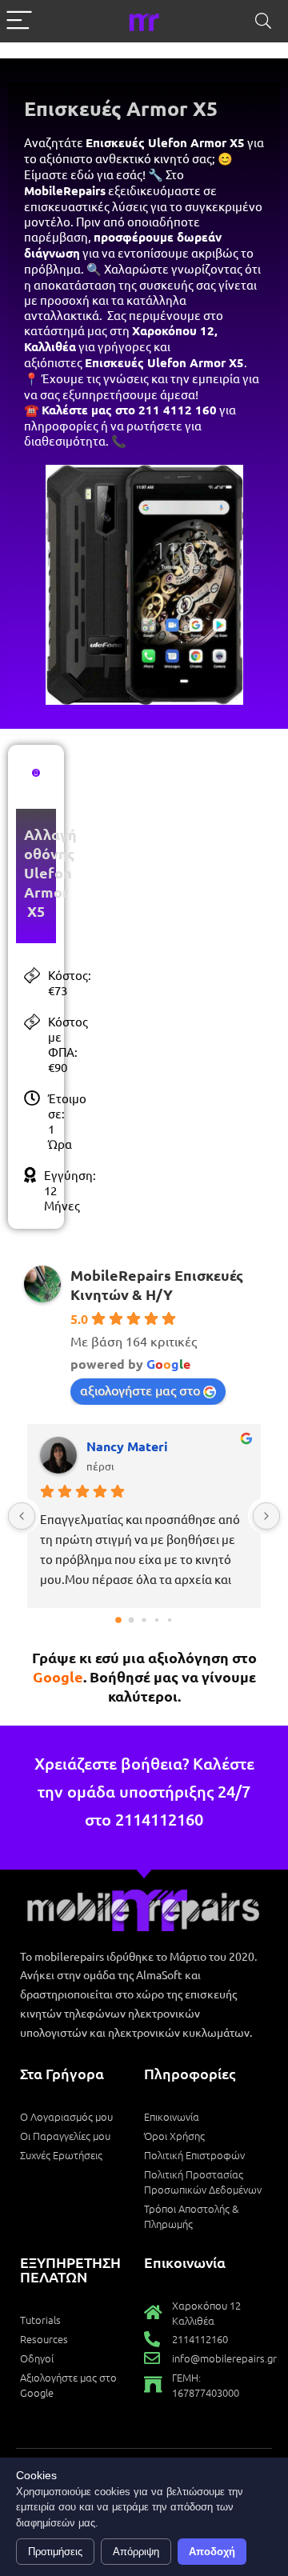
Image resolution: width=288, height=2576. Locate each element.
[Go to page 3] (157, 1620)
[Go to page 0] (118, 1620)
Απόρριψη (136, 2552)
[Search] (263, 21)
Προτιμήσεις (55, 2552)
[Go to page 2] (144, 1620)
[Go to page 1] (132, 1620)
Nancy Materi (127, 1446)
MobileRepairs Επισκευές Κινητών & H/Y (157, 1284)
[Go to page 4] (170, 1620)
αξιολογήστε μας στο (140, 1390)
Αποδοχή (212, 2552)
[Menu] (19, 21)
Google (58, 1676)
